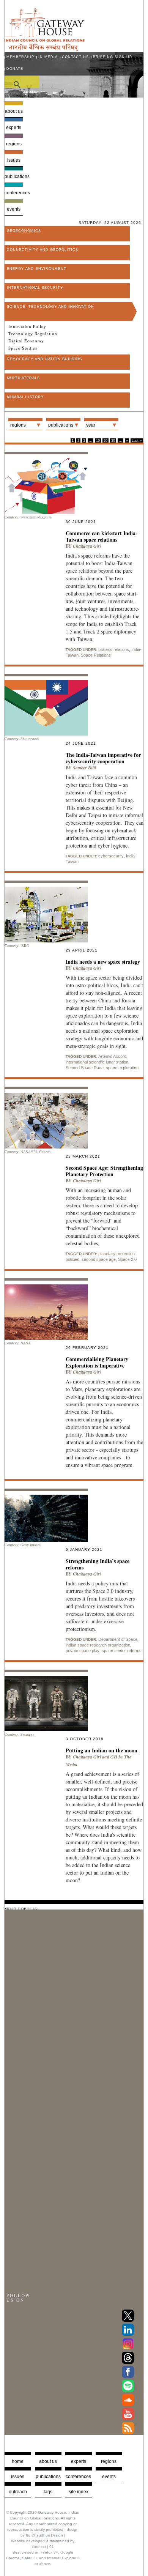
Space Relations (96, 655)
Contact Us (75, 57)
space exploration (122, 1068)
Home (18, 2461)
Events (14, 209)
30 (113, 441)
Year (91, 425)
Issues (14, 160)
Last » (137, 441)
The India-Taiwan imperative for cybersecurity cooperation (103, 758)
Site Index (79, 2492)
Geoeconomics (24, 231)
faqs (48, 2492)
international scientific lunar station (97, 1062)
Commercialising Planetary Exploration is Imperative (97, 1362)
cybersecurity (111, 856)
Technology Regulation (33, 334)
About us (14, 111)
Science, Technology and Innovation (50, 307)
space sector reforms (122, 1651)
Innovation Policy (27, 326)
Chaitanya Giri (87, 546)
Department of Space (118, 1639)
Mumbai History (25, 397)
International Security (35, 288)
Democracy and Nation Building (45, 359)
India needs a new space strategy (103, 962)
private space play (83, 1651)
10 (98, 441)
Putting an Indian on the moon (102, 1750)
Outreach (18, 2492)
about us (48, 2461)
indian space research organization (98, 1645)
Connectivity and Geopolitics (43, 250)
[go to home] (45, 49)
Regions (14, 144)
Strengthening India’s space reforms (98, 1564)
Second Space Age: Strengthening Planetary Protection (104, 1171)
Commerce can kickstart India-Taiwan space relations (102, 536)
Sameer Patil (84, 768)
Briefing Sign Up (113, 57)
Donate (15, 69)
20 (105, 441)
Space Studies (23, 348)
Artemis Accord (112, 1056)
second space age (99, 1259)
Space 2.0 (127, 1259)
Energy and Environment (37, 269)
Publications (14, 176)
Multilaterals (23, 378)
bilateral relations (114, 649)
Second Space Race (85, 1068)
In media (48, 57)
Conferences (14, 193)
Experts (14, 128)
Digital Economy (26, 341)
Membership (20, 57)
